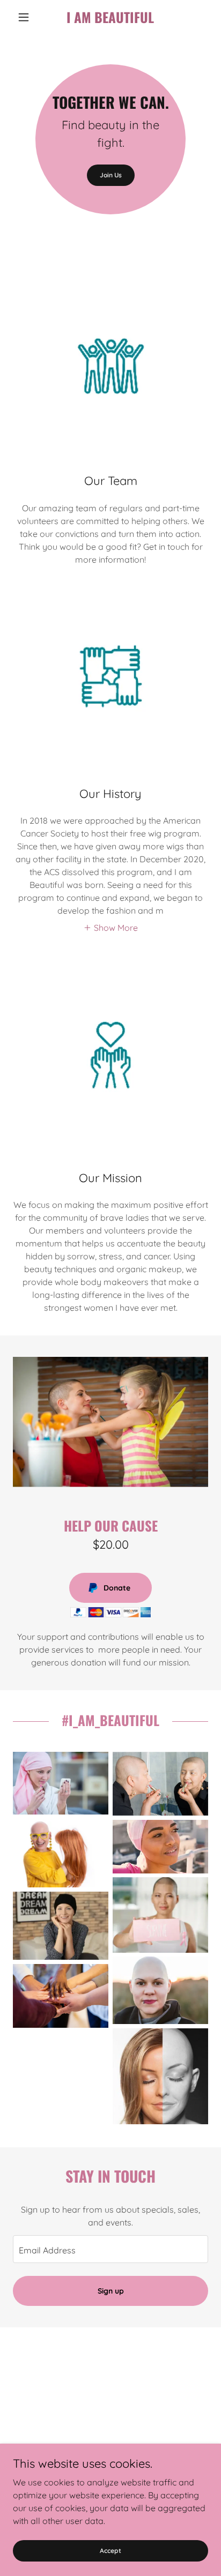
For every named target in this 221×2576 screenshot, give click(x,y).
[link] (111, 17)
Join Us (111, 175)
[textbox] (110, 2249)
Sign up (111, 2291)
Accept (110, 2551)
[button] (28, 17)
